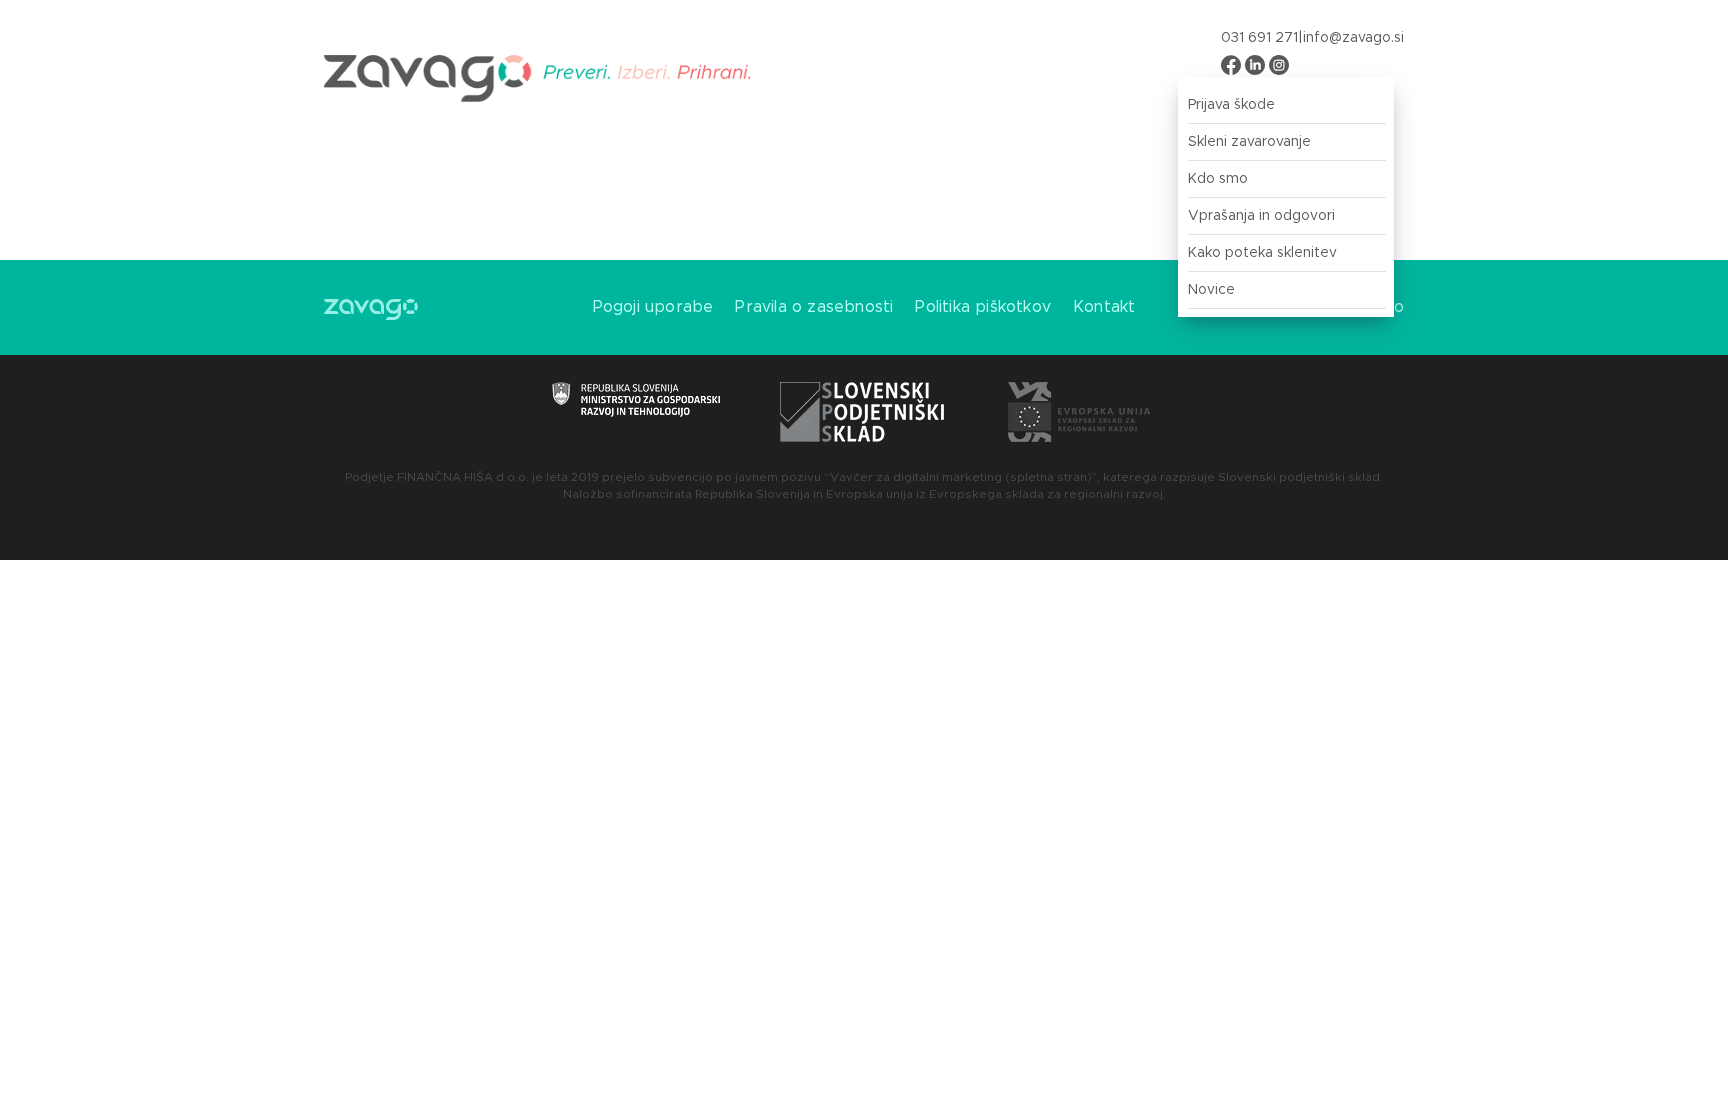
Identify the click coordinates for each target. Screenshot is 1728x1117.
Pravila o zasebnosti (814, 307)
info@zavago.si (1353, 38)
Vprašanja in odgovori (1261, 216)
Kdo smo (1218, 179)
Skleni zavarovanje (1249, 142)
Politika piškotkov (983, 307)
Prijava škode (1231, 105)
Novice (1211, 290)
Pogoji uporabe (653, 307)
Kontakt (1104, 307)
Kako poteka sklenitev (1262, 253)
